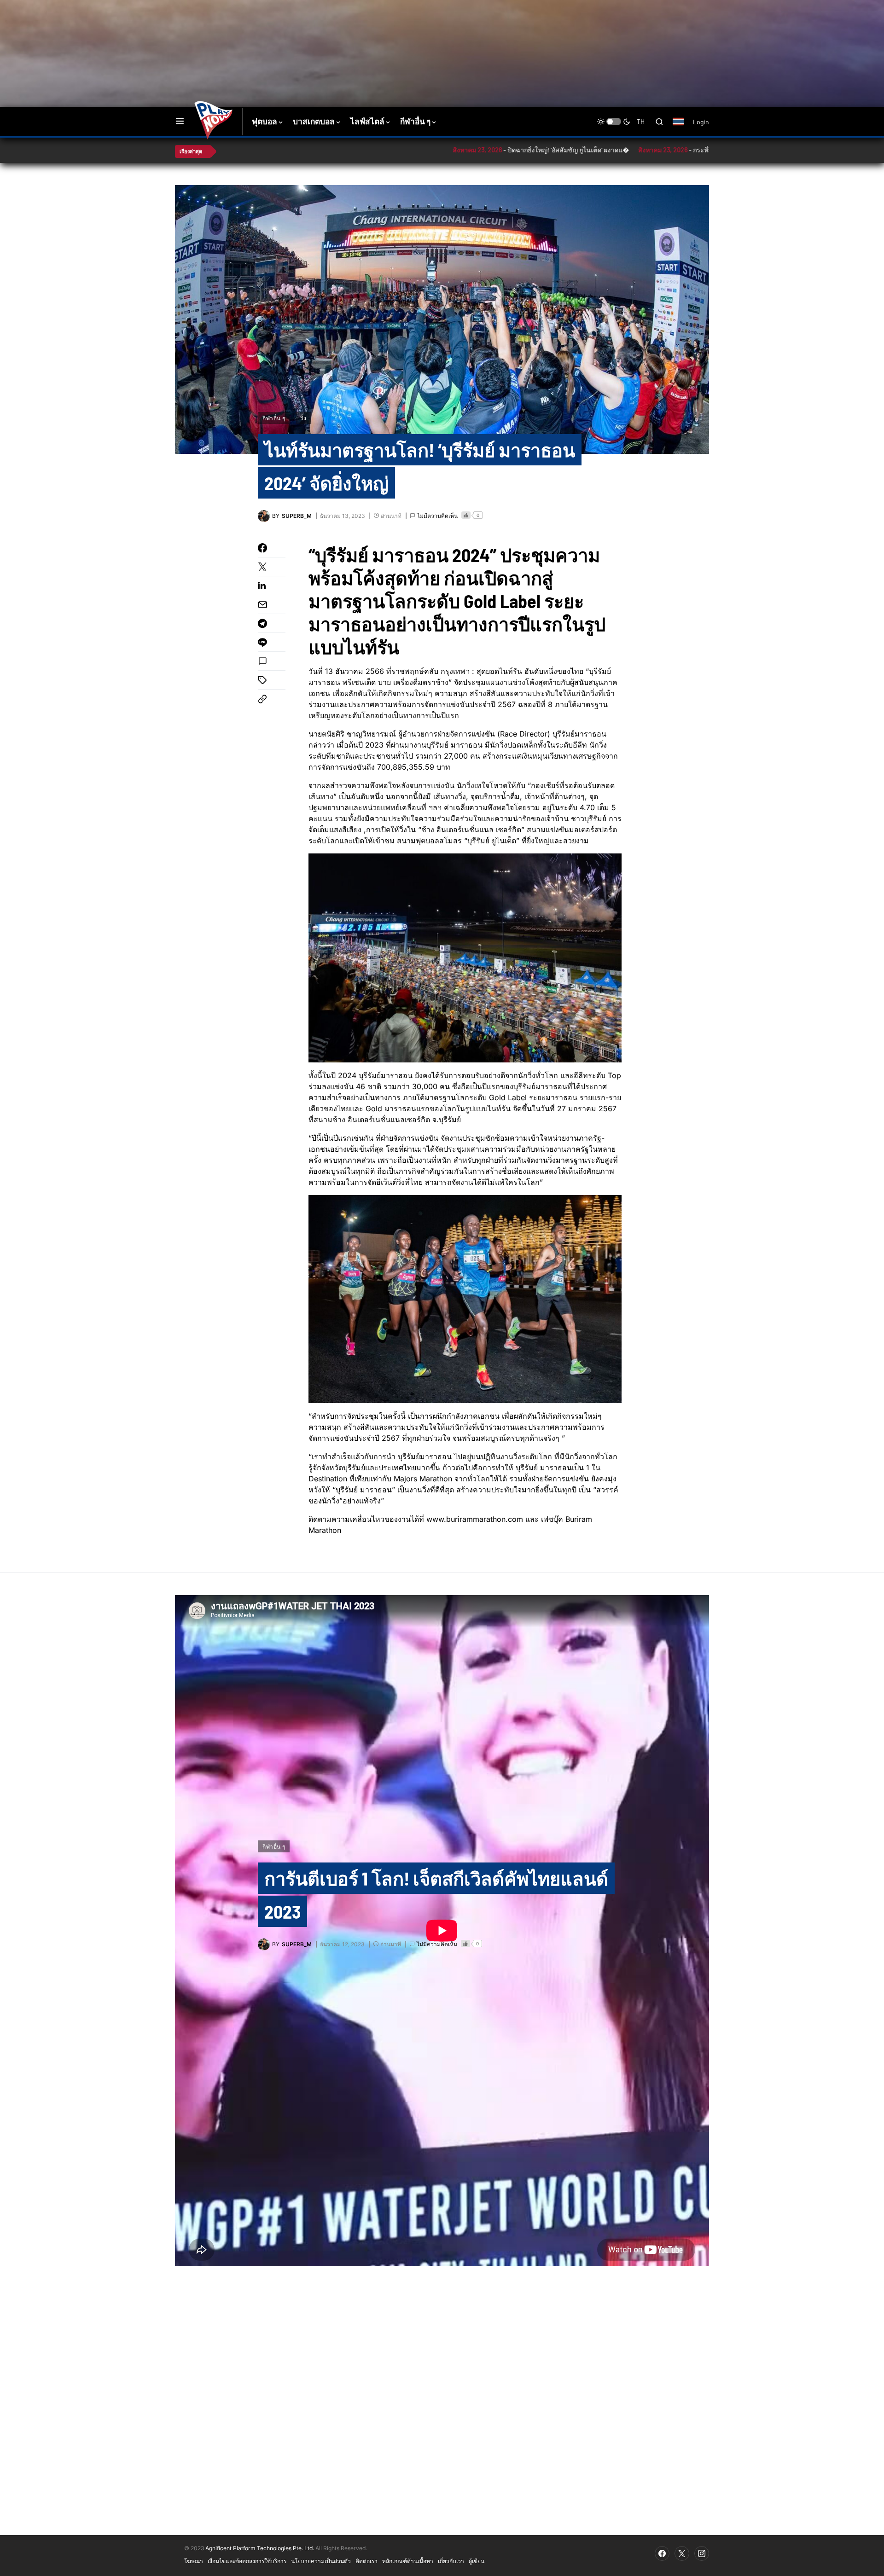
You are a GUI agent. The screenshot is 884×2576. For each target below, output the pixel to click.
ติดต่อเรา (366, 2561)
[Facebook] (662, 2553)
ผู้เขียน (477, 2561)
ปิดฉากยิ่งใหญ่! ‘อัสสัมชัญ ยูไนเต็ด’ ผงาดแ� (483, 150)
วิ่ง (303, 418)
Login (701, 122)
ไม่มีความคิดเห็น (437, 516)
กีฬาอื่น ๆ (274, 418)
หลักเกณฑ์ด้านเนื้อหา (408, 2561)
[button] (180, 122)
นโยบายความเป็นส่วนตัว (321, 2561)
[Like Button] (466, 515)
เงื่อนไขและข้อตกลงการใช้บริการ (247, 2561)
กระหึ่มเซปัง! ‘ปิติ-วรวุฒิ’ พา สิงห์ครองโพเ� (668, 150)
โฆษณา (194, 2561)
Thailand (683, 128)
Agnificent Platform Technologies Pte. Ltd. (260, 2548)
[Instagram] (702, 2553)
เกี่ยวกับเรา (451, 2561)
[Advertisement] (338, 30)
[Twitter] (682, 2553)
